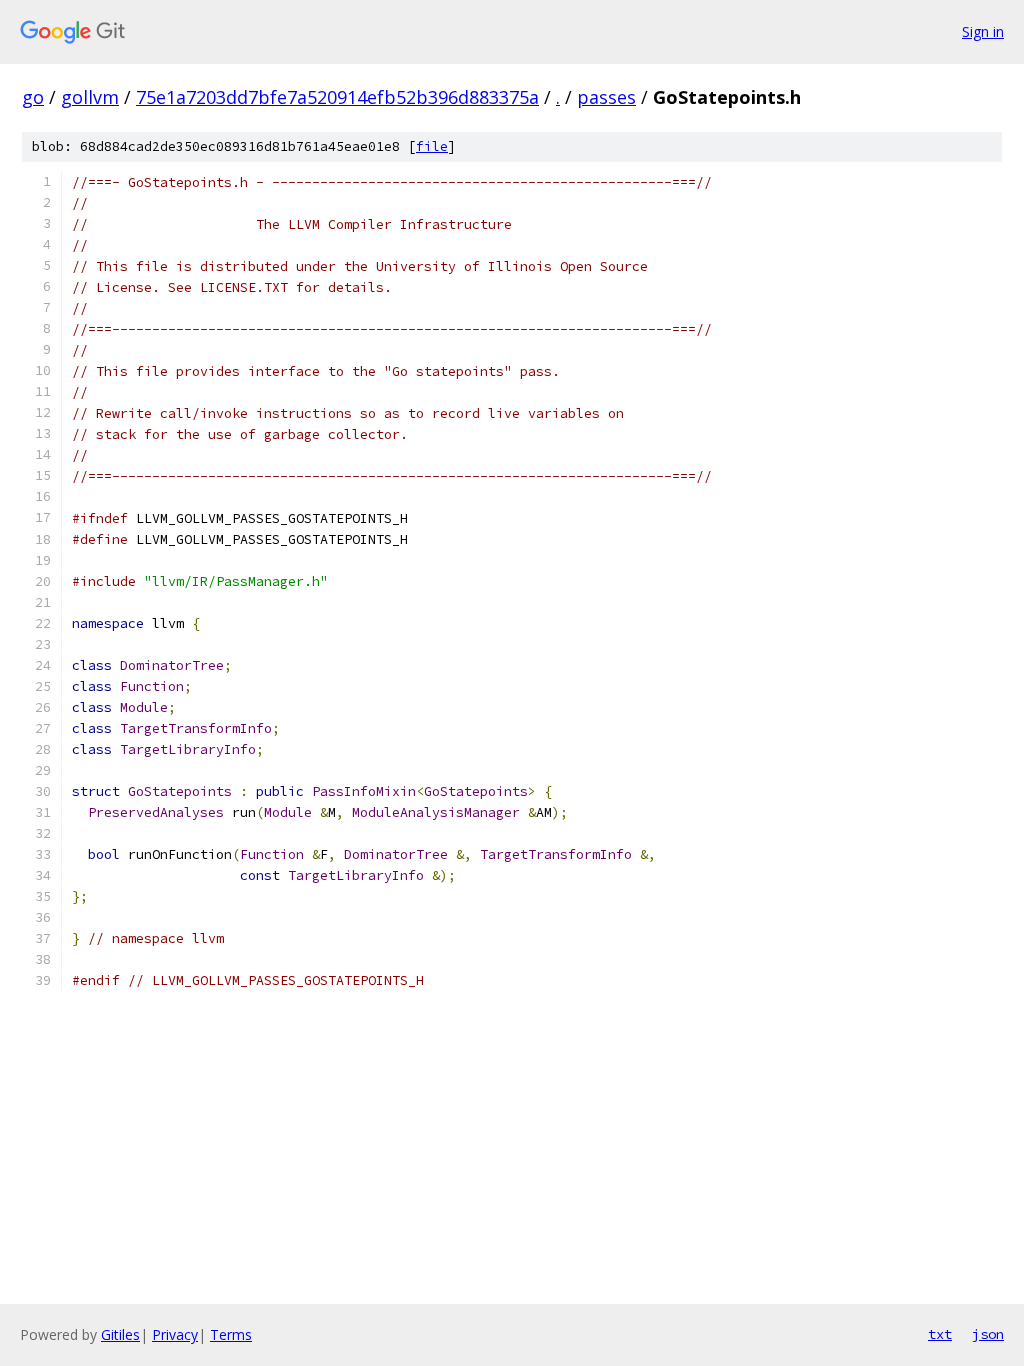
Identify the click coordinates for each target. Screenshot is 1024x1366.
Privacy (175, 1334)
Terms (231, 1334)
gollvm (90, 97)
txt (940, 1334)
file (432, 146)
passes (606, 97)
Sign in (983, 31)
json (988, 1334)
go (33, 97)
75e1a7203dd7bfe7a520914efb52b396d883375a (337, 97)
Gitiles (120, 1334)
